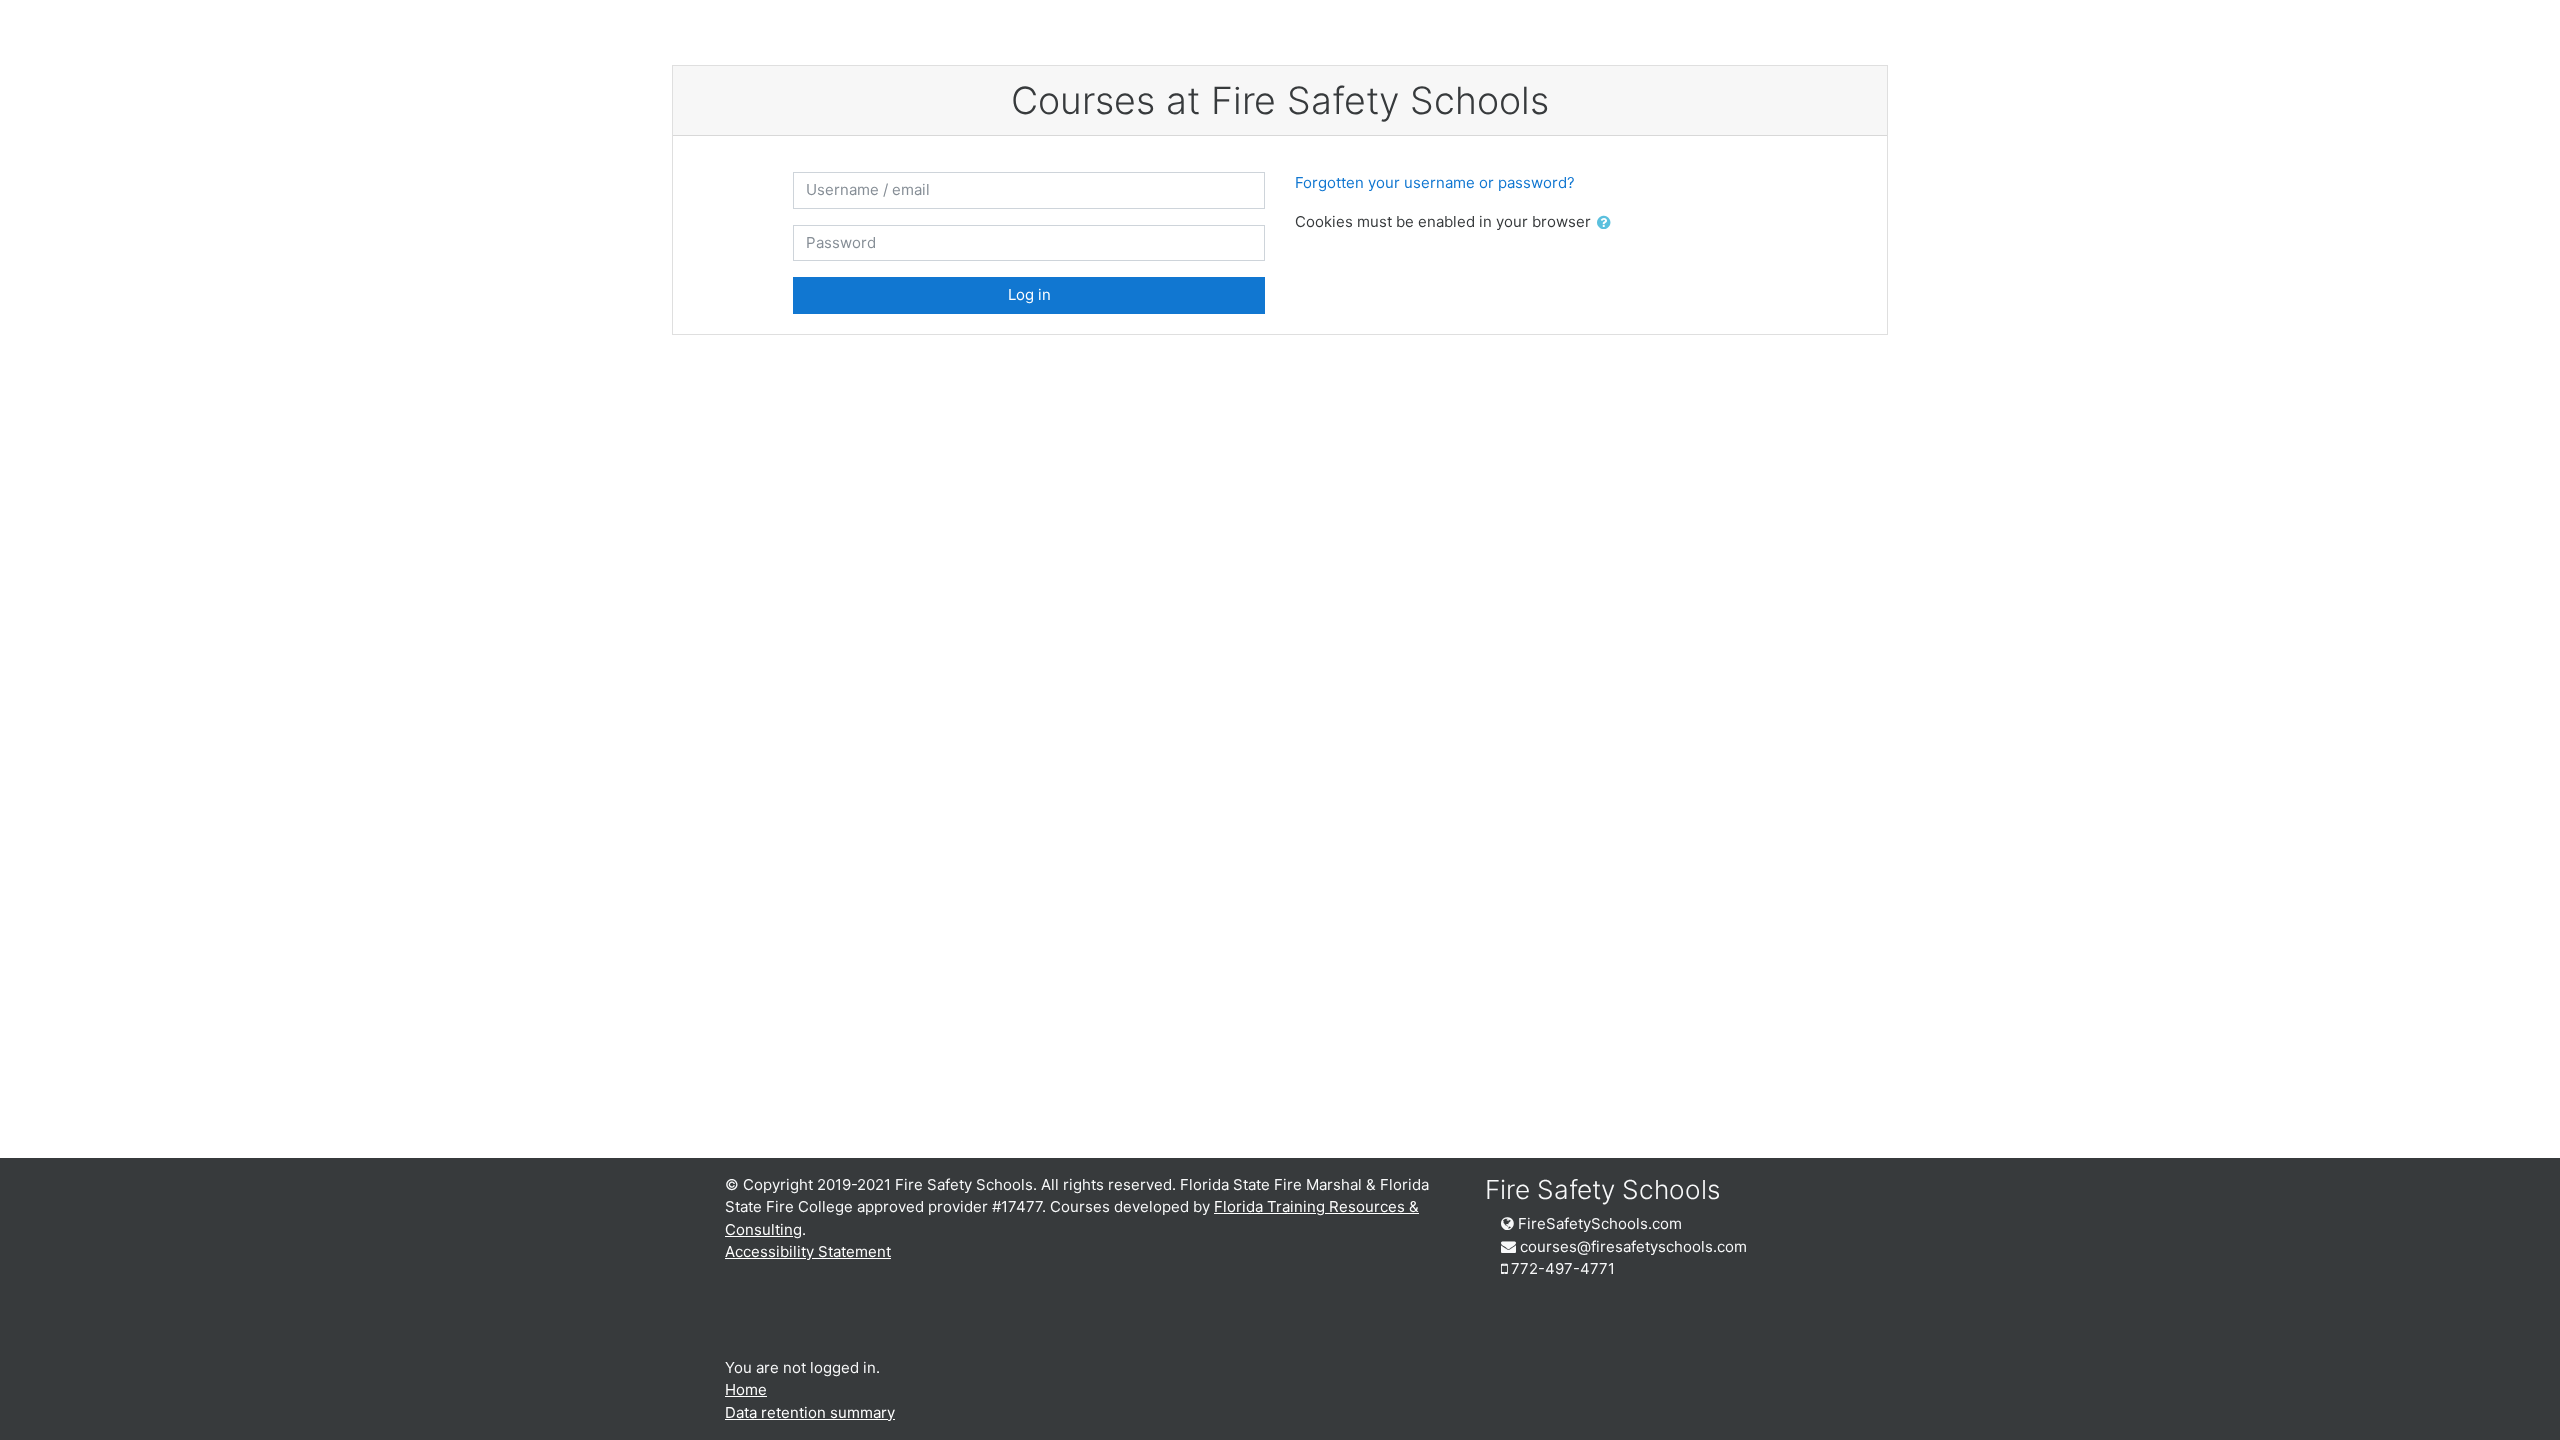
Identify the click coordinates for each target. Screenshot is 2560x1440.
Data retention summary (810, 1412)
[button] (1608, 223)
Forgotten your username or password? (1435, 182)
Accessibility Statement (808, 1251)
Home (746, 1389)
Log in (1029, 294)
